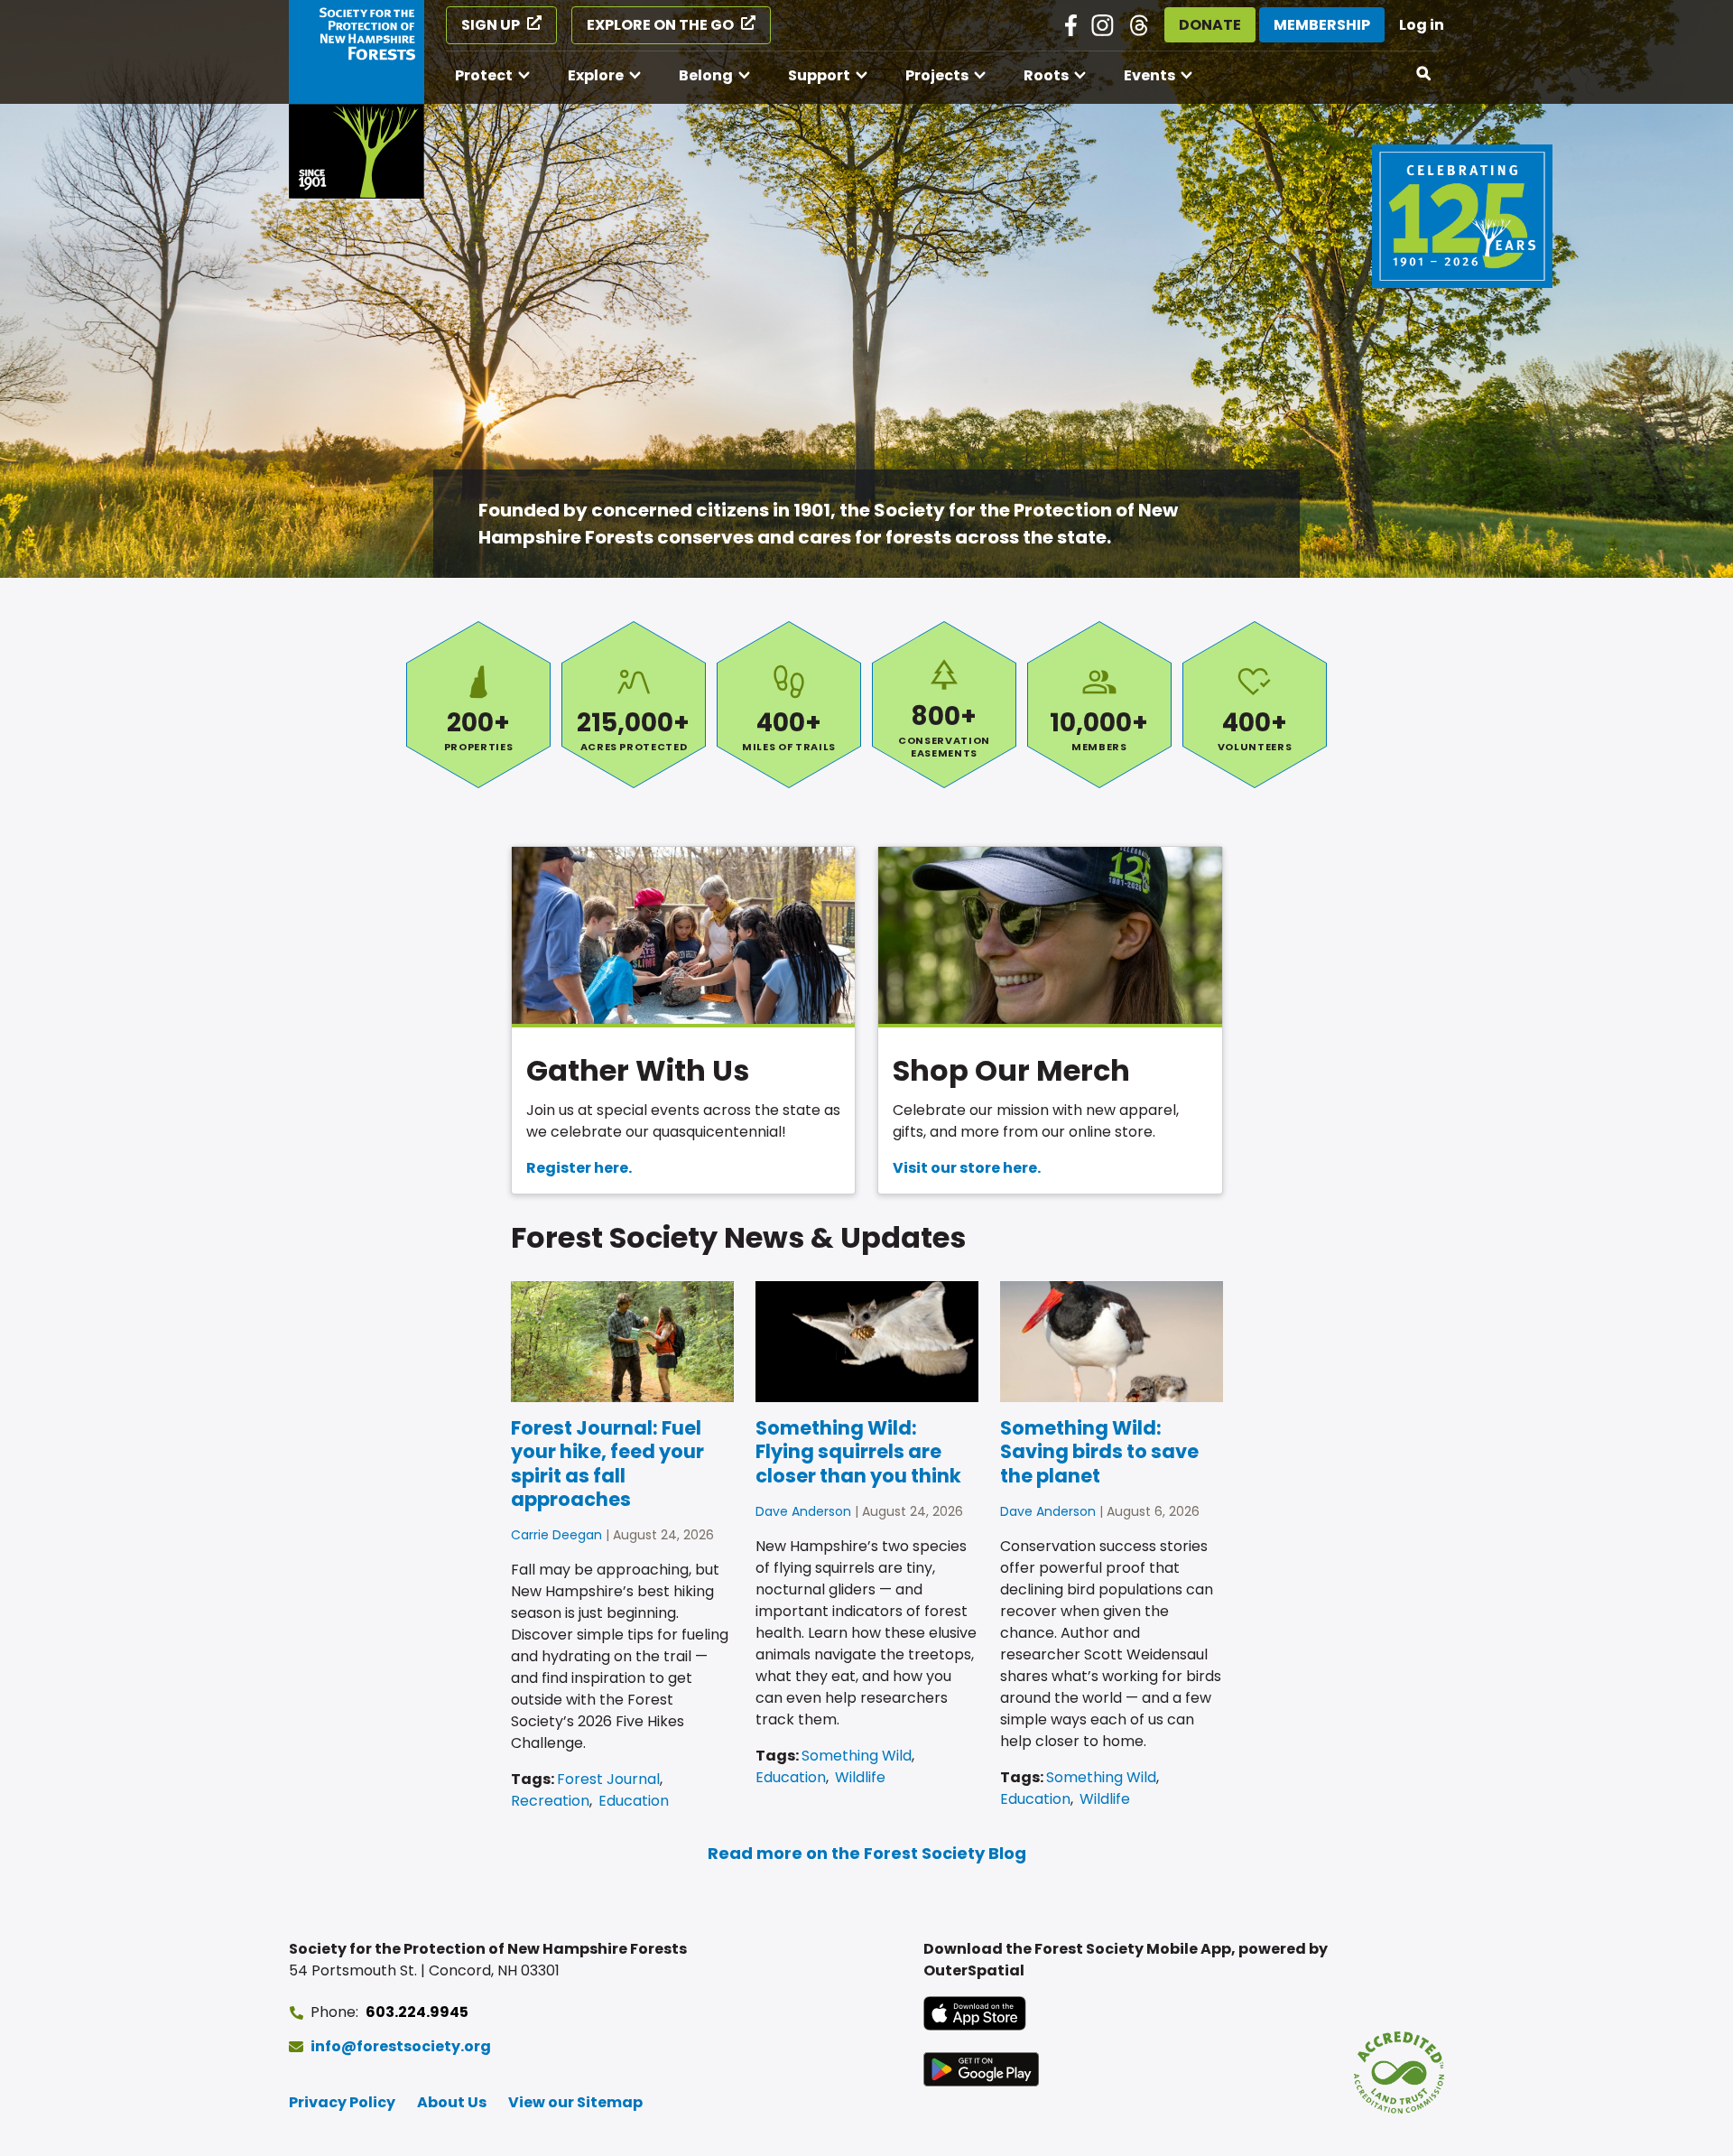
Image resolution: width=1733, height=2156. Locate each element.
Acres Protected (634, 705)
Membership (1322, 25)
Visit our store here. (967, 1168)
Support (819, 75)
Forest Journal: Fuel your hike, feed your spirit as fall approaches (607, 1464)
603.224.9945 (417, 2012)
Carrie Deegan (556, 1535)
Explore (596, 75)
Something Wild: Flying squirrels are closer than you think (858, 1452)
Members (1099, 705)
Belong (706, 75)
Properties (478, 705)
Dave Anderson (803, 1511)
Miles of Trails (789, 705)
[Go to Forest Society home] (357, 99)
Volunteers (1255, 705)
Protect (484, 75)
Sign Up (491, 25)
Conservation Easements (944, 705)
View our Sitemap (575, 2102)
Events (1149, 75)
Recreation (550, 1801)
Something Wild (857, 1756)
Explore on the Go (660, 25)
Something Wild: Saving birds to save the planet (1099, 1452)
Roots (1046, 75)
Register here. (579, 1168)
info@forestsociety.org (401, 2046)
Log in (1422, 25)
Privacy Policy (342, 2102)
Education (634, 1801)
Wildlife (860, 1777)
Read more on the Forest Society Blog (867, 1853)
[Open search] (1424, 74)
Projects (937, 75)
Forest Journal (608, 1779)
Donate (1210, 25)
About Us (452, 2102)
